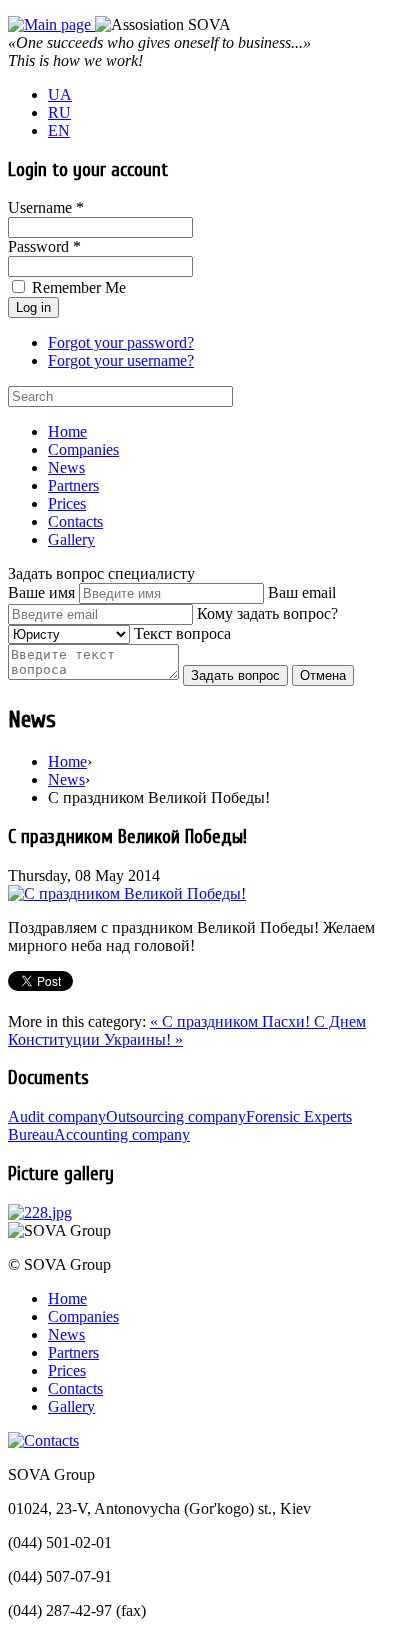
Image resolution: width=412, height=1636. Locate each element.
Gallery (71, 539)
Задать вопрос (235, 675)
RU (59, 112)
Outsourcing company (176, 1116)
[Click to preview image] (127, 893)
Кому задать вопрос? (267, 613)
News (66, 467)
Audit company (57, 1116)
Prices (67, 503)
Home (67, 431)
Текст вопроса (182, 633)
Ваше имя (41, 592)
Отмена (323, 675)
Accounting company (122, 1134)
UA (60, 94)
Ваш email (302, 592)
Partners (73, 485)
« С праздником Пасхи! (232, 1021)
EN (59, 130)
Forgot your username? (121, 360)
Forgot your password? (121, 342)
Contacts (75, 521)
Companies (83, 449)
